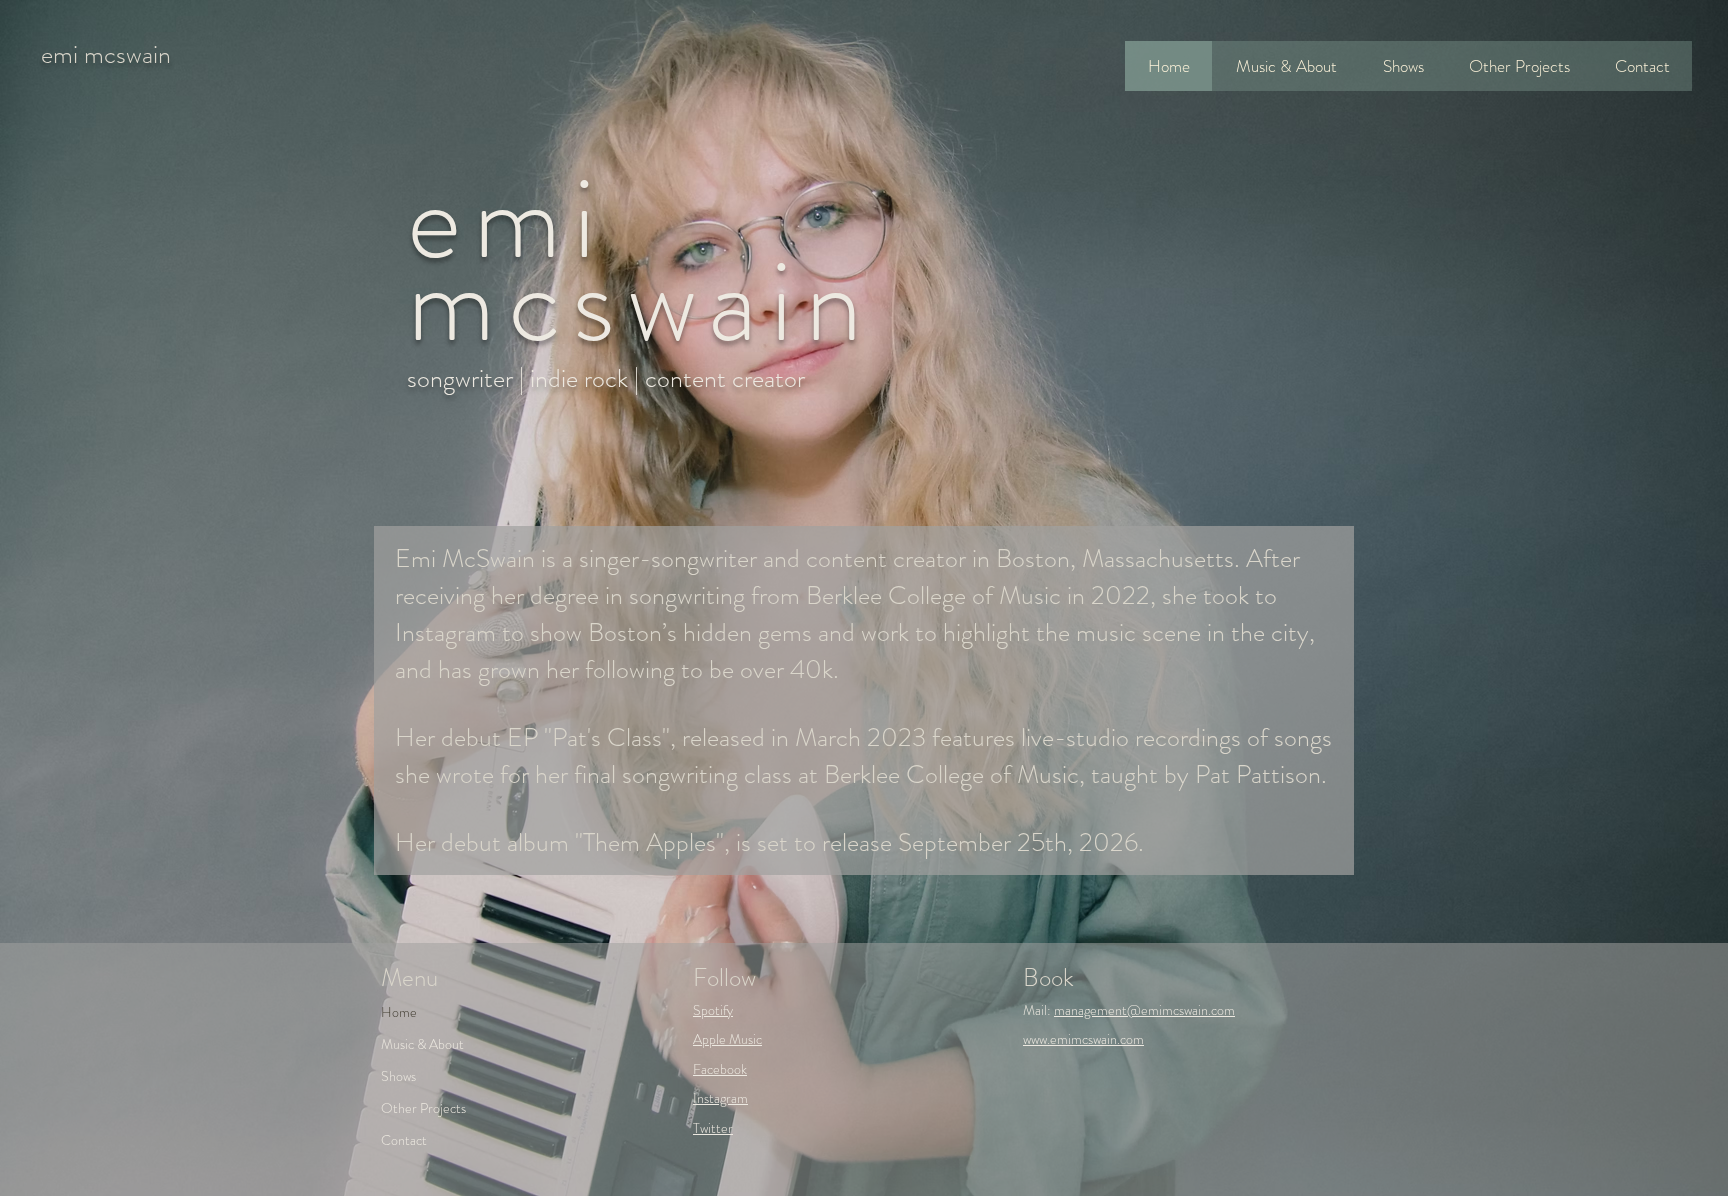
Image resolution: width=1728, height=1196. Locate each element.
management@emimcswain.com (1144, 1010)
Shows (398, 1076)
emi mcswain (106, 54)
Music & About (422, 1044)
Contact (404, 1140)
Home (399, 1012)
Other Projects (423, 1108)
